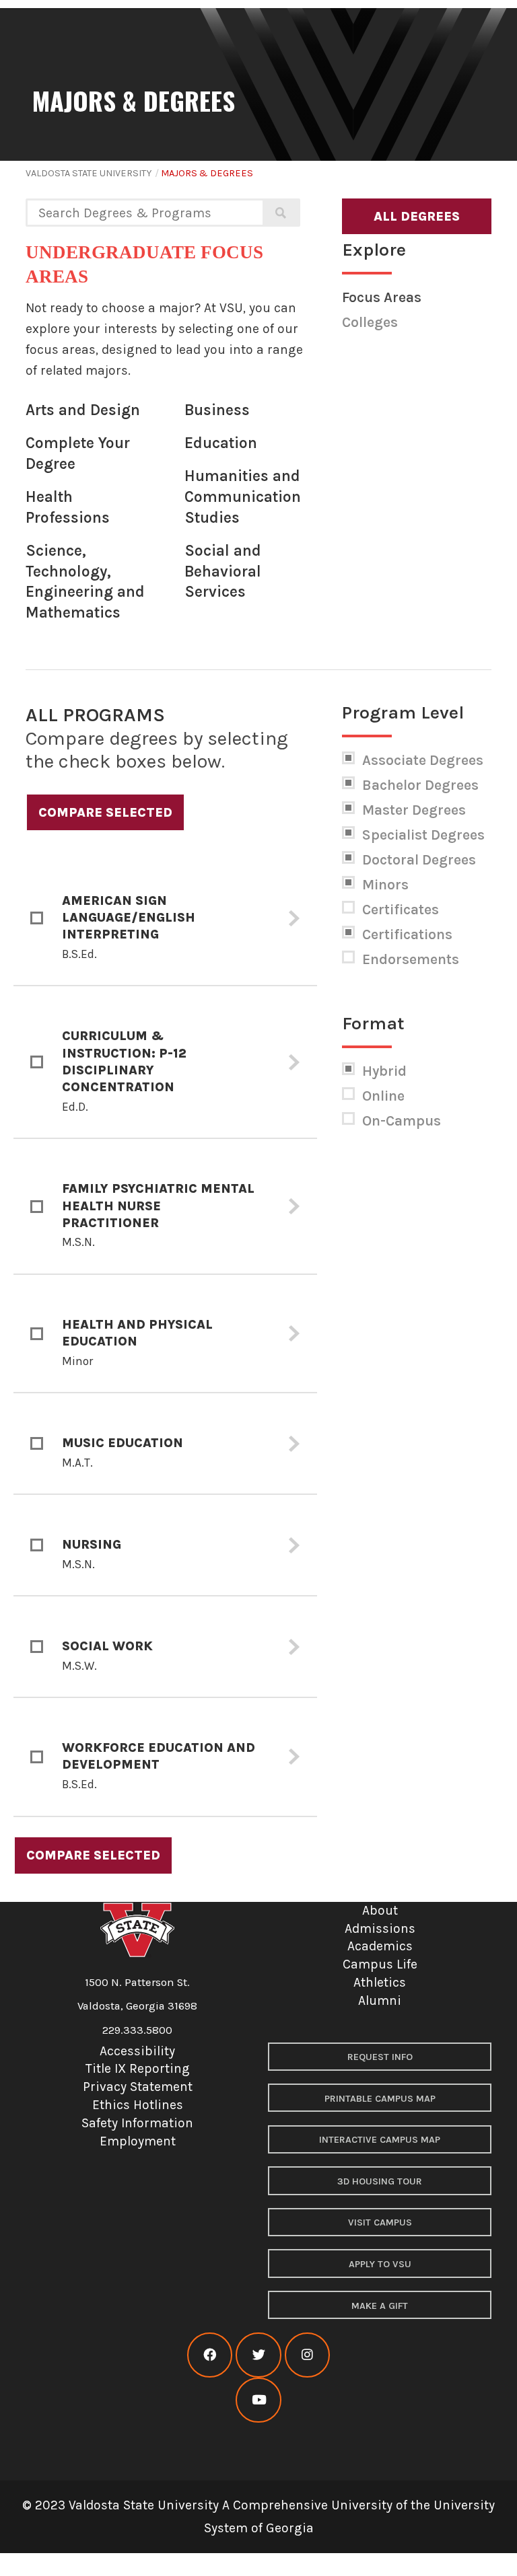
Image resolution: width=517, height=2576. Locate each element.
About (380, 1910)
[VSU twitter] (258, 2355)
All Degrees (417, 216)
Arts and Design (83, 410)
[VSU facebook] (210, 2355)
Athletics (380, 1982)
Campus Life (380, 1964)
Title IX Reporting (138, 2068)
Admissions (380, 1928)
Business (217, 410)
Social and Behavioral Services (223, 571)
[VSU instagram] (307, 2355)
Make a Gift (380, 2306)
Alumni (380, 2000)
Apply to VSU (380, 2264)
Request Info (380, 2057)
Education (221, 443)
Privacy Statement (138, 2087)
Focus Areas (382, 297)
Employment (138, 2141)
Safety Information (137, 2123)
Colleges (370, 322)
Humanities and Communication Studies (243, 496)
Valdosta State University (89, 173)
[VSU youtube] (258, 2400)
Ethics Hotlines (138, 2105)
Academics (380, 1946)
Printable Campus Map (380, 2099)
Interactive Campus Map (380, 2140)
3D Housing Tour (380, 2181)
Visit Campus (380, 2222)
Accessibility (137, 2051)
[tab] (166, 919)
